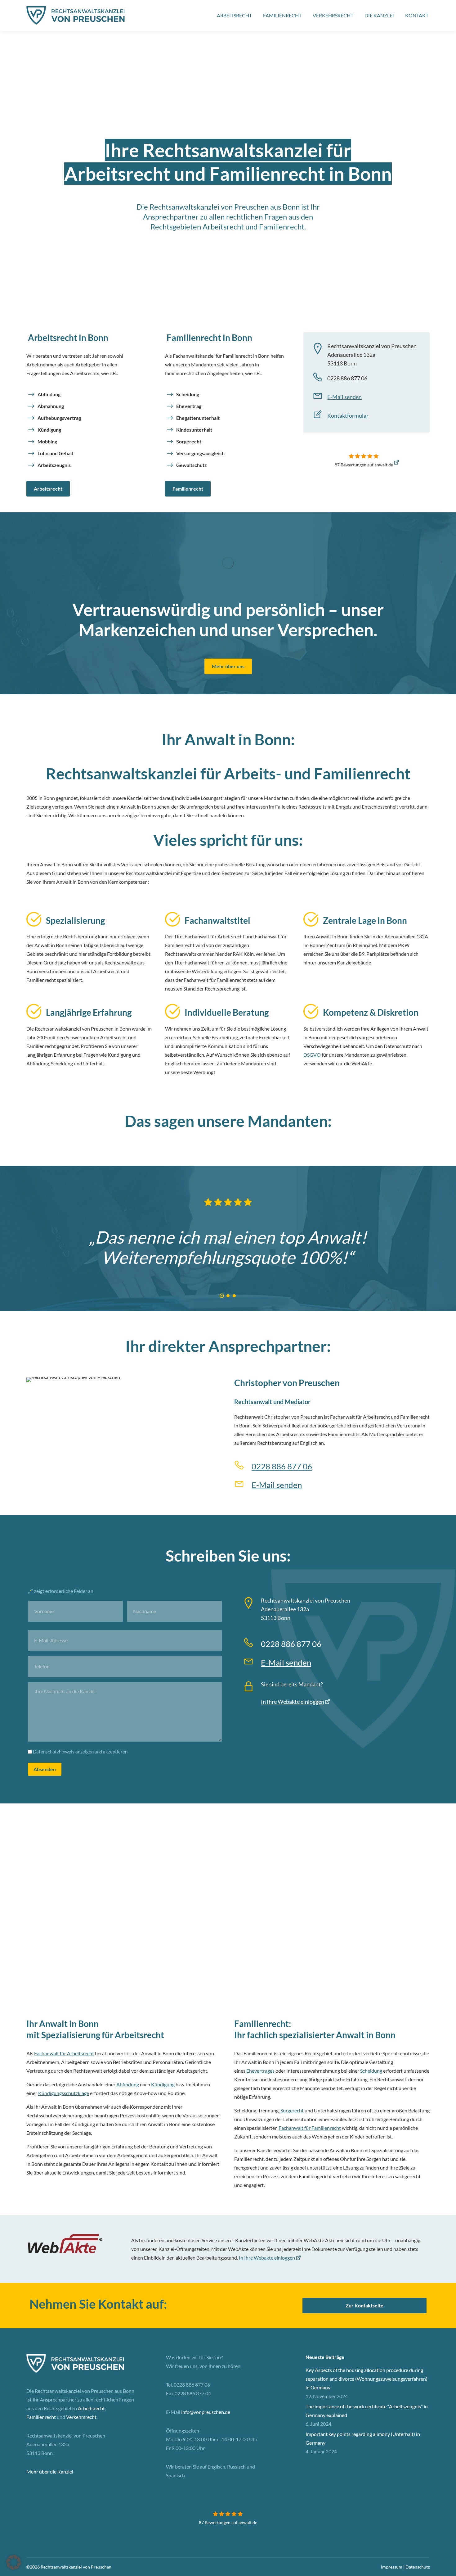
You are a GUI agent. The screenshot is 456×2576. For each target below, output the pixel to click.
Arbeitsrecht (48, 489)
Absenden (45, 1769)
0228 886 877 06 (282, 1466)
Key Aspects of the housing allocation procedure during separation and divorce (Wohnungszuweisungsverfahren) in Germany (367, 2379)
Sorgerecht (189, 441)
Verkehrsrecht (81, 2417)
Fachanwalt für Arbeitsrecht (64, 2053)
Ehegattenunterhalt (198, 418)
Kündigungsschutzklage (64, 2093)
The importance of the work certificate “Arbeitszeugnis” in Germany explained (367, 2411)
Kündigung (49, 430)
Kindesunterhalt (194, 430)
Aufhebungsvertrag (59, 418)
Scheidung (188, 394)
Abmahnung (51, 406)
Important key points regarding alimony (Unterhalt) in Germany (363, 2438)
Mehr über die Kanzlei (50, 2472)
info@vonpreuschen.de (206, 2412)
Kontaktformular (348, 415)
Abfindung (49, 394)
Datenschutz (418, 2567)
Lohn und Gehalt (56, 453)
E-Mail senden (344, 397)
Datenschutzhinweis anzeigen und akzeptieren (80, 1752)
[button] (222, 1296)
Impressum (392, 2567)
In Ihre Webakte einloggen (293, 1702)
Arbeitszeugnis (54, 465)
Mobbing (47, 441)
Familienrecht (188, 489)
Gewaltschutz (192, 465)
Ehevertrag (189, 406)
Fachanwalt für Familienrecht (310, 2128)
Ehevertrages (260, 2071)
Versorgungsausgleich (200, 453)
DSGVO (312, 1055)
